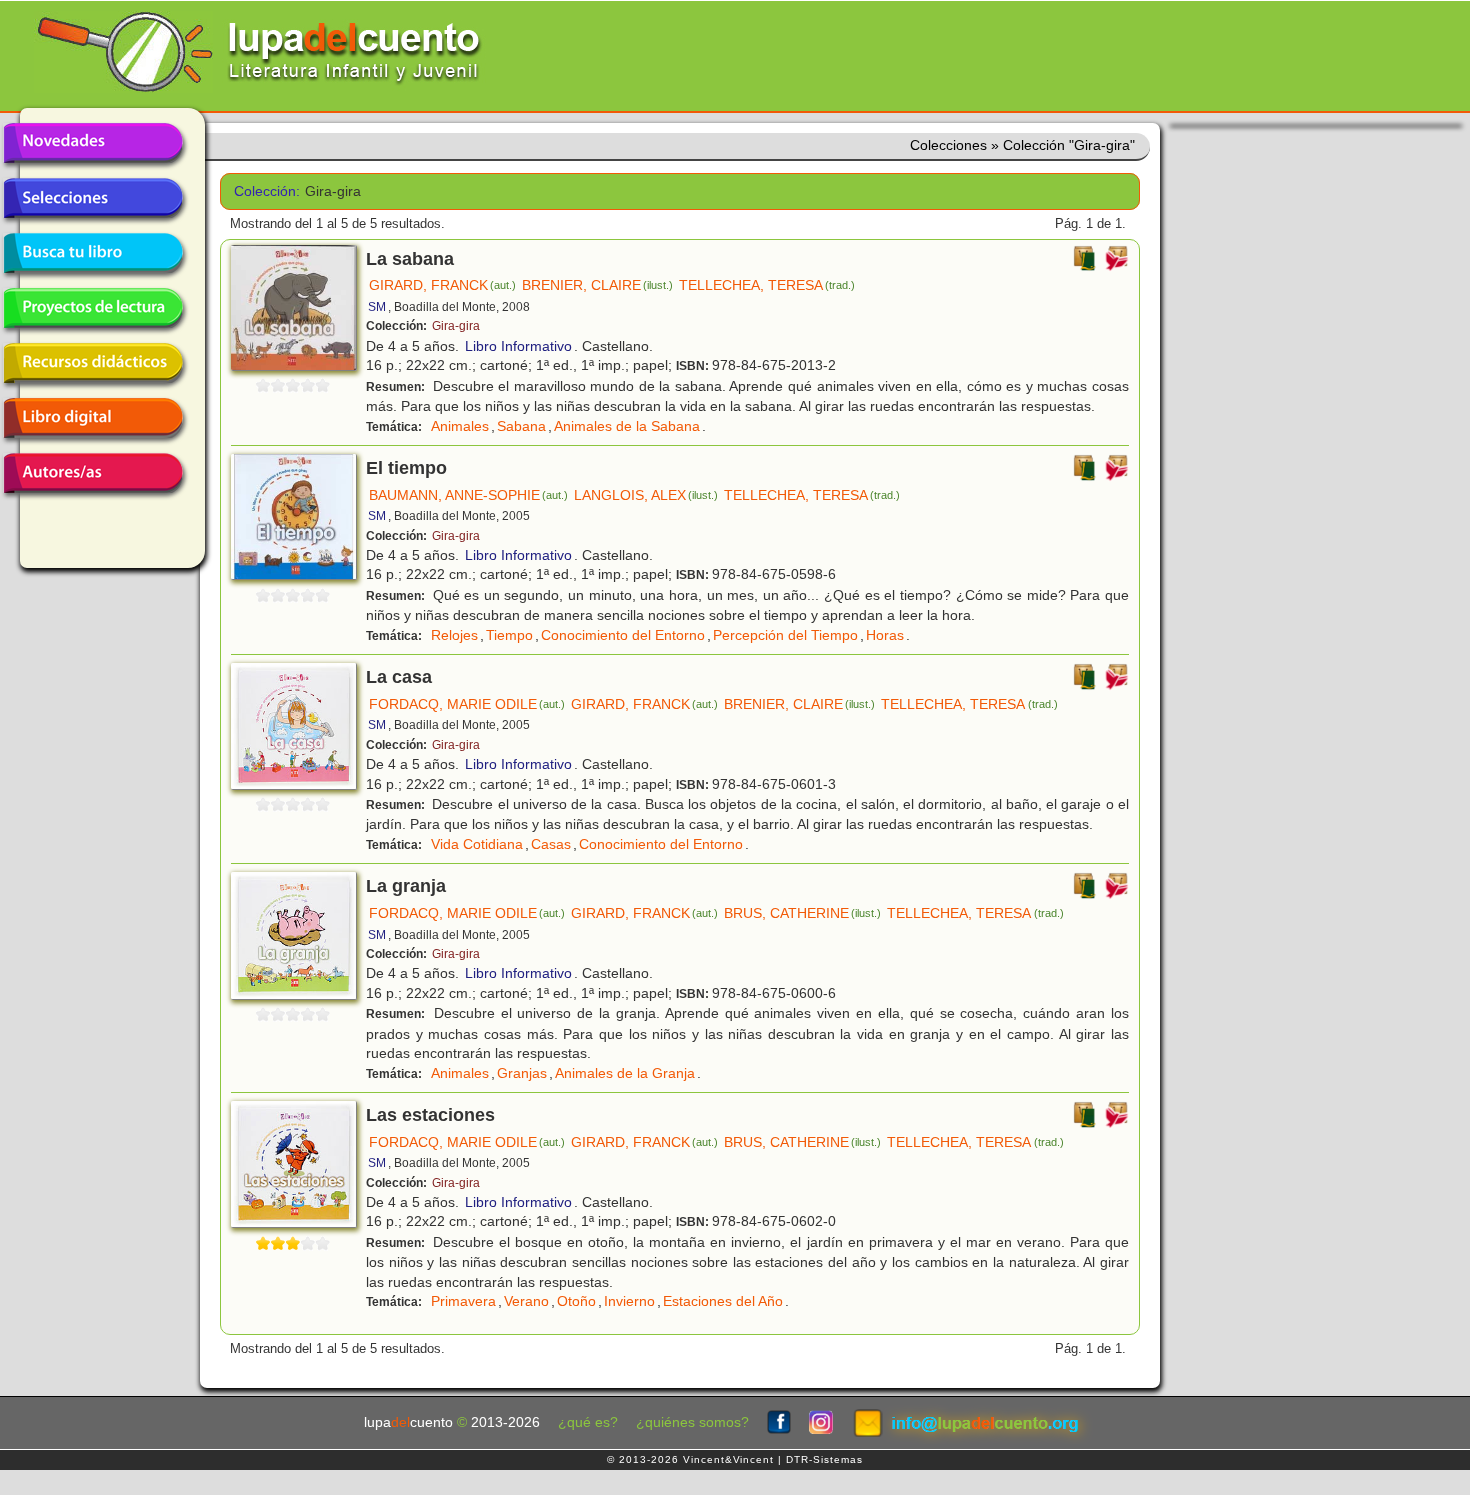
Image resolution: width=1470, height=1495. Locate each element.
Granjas (522, 1073)
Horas (885, 635)
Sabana (521, 426)
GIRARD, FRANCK (442, 285)
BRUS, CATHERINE (802, 913)
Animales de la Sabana (627, 426)
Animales (460, 426)
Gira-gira (456, 326)
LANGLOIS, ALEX (646, 495)
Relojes (454, 635)
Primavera (463, 1301)
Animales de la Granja (625, 1073)
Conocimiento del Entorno (623, 635)
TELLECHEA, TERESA (767, 285)
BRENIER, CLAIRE (597, 285)
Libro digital (93, 418)
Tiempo (509, 635)
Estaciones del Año (723, 1301)
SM (377, 307)
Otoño (576, 1301)
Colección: (262, 191)
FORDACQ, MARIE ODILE (467, 704)
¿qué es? (588, 1422)
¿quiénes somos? (692, 1422)
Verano (526, 1301)
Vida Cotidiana (477, 844)
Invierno (629, 1301)
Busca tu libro (93, 253)
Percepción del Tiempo (785, 635)
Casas (551, 844)
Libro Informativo (518, 346)
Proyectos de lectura (93, 308)
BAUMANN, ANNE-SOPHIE (468, 495)
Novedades (93, 143)
